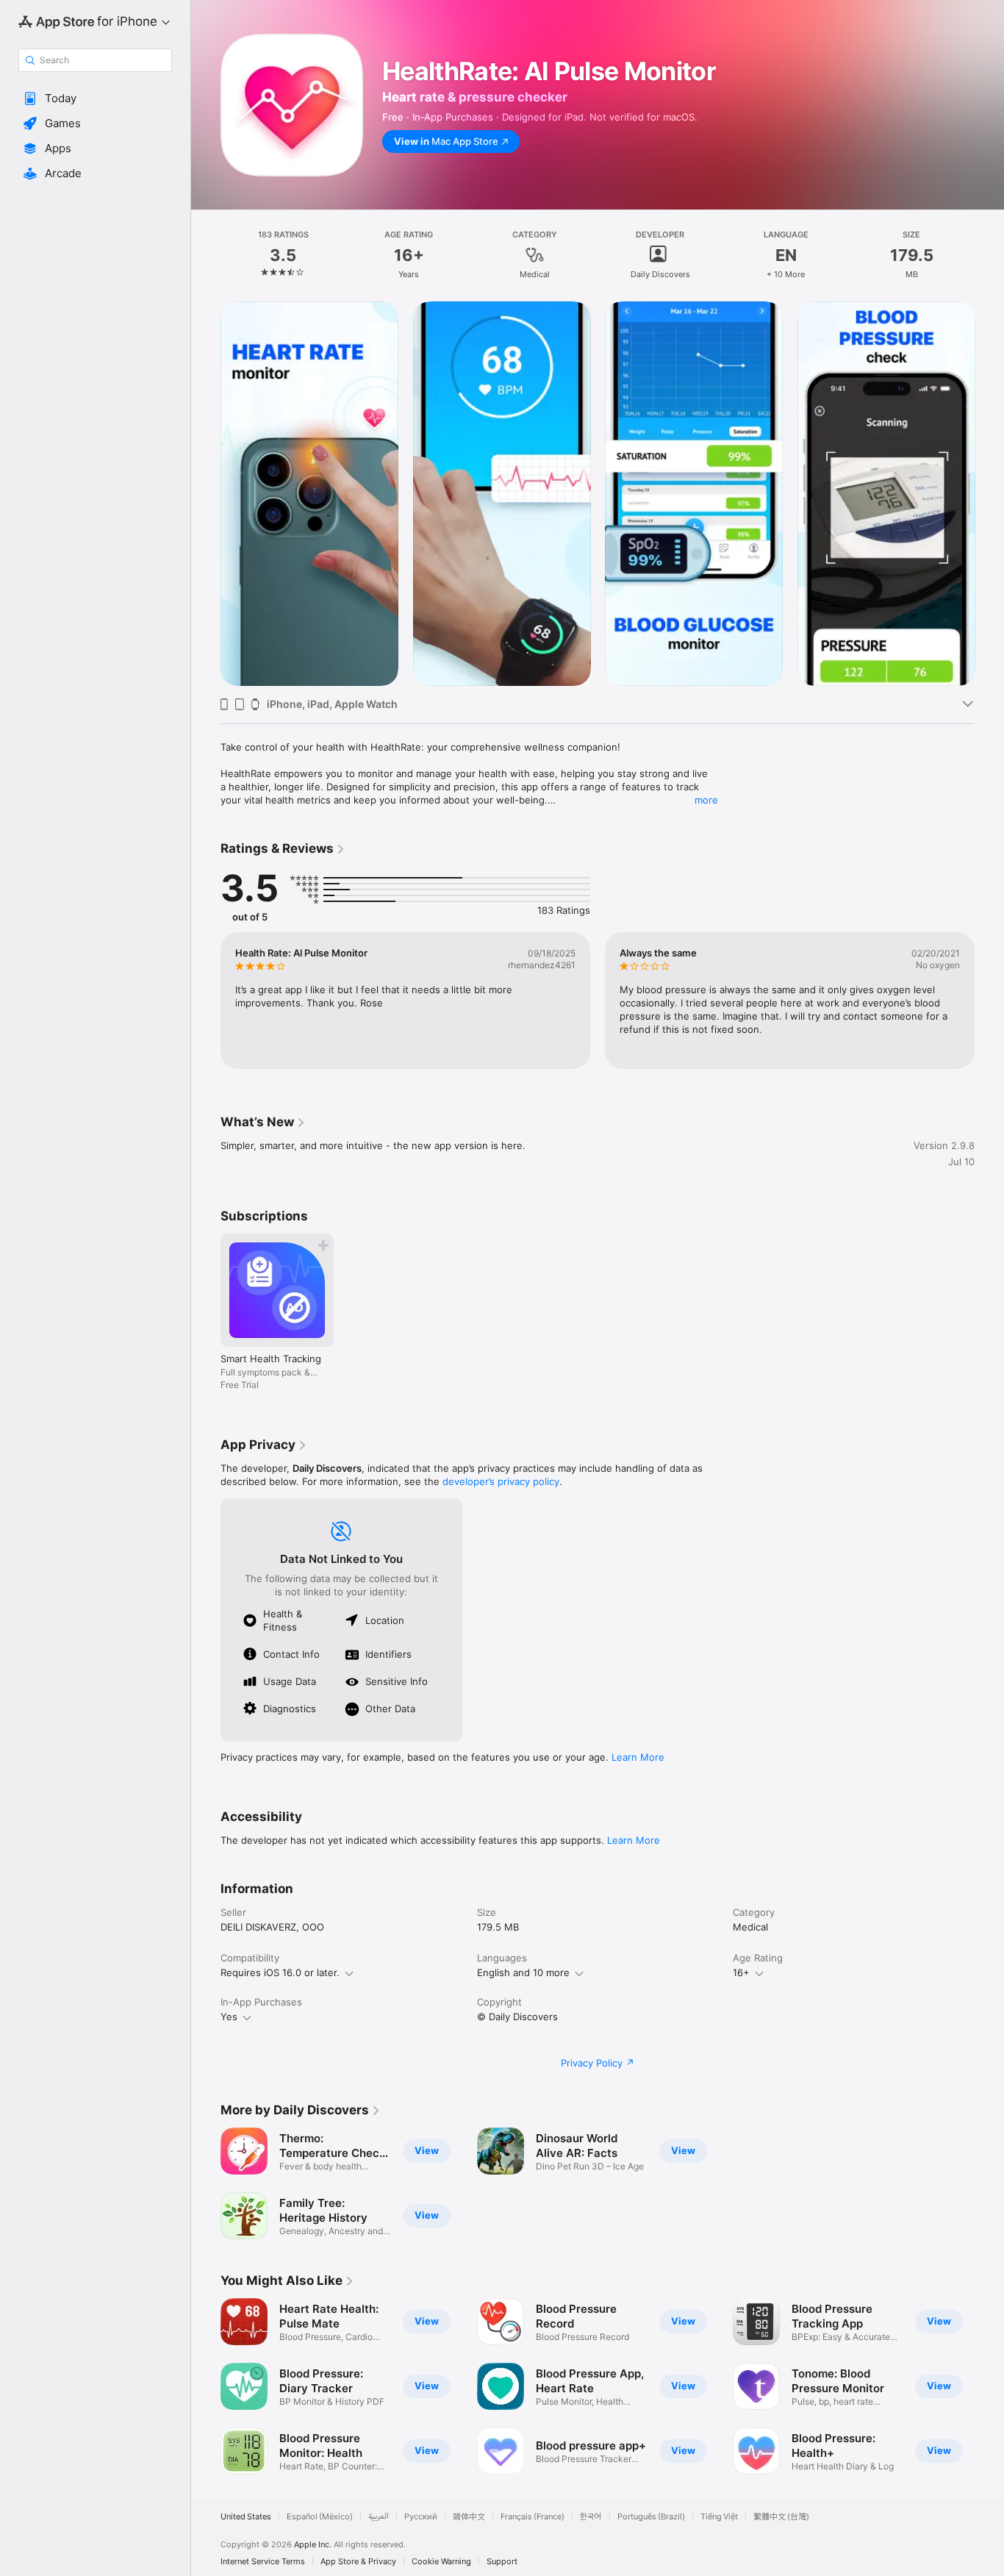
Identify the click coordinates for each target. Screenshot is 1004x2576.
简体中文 (469, 2517)
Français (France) (533, 2517)
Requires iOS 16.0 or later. (280, 1972)
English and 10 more (523, 1972)
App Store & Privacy (358, 2562)
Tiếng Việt (719, 2517)
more (706, 800)
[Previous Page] (206, 493)
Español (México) (320, 2517)
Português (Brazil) (651, 2517)
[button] (95, 99)
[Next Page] (989, 493)
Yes (229, 2017)
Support (502, 2562)
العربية (379, 2517)
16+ (741, 1972)
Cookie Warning (441, 2562)
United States (246, 2517)
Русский (421, 2517)
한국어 (591, 2517)
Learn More (638, 1757)
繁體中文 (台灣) (781, 2517)
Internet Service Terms (263, 2562)
